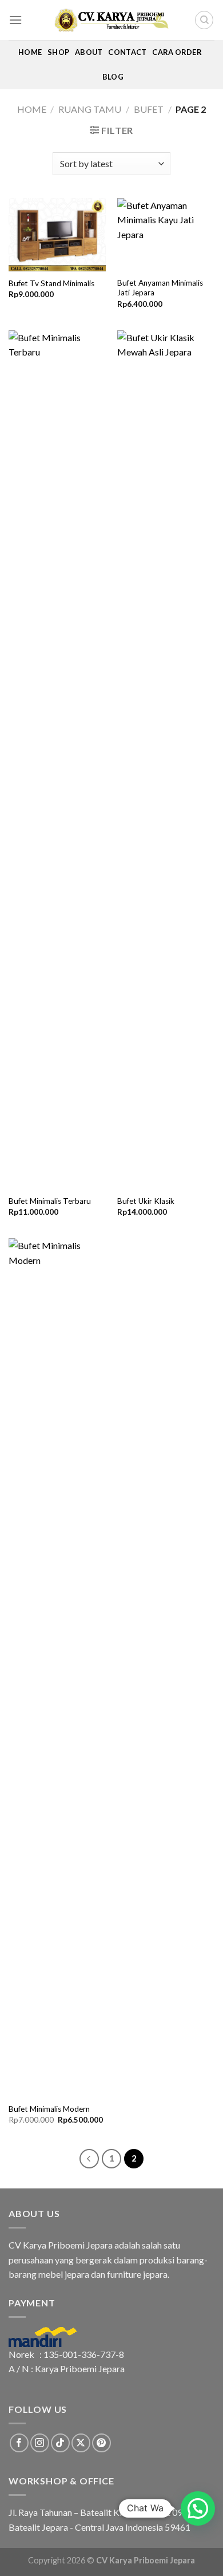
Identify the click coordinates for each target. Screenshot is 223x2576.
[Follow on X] (81, 2443)
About (89, 52)
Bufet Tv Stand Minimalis (51, 283)
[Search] (204, 20)
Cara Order (177, 52)
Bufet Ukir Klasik (146, 1201)
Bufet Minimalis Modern (49, 2109)
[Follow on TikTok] (60, 2443)
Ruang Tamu (90, 109)
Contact (127, 52)
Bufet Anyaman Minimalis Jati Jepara (160, 288)
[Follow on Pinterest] (101, 2443)
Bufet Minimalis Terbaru (50, 1201)
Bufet (149, 109)
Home (30, 52)
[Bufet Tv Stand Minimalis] (57, 235)
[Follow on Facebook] (19, 2443)
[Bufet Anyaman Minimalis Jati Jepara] (166, 235)
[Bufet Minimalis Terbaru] (57, 760)
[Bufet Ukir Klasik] (166, 760)
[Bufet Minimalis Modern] (57, 1668)
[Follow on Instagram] (40, 2443)
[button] (198, 2508)
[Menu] (15, 20)
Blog (113, 77)
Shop (58, 52)
